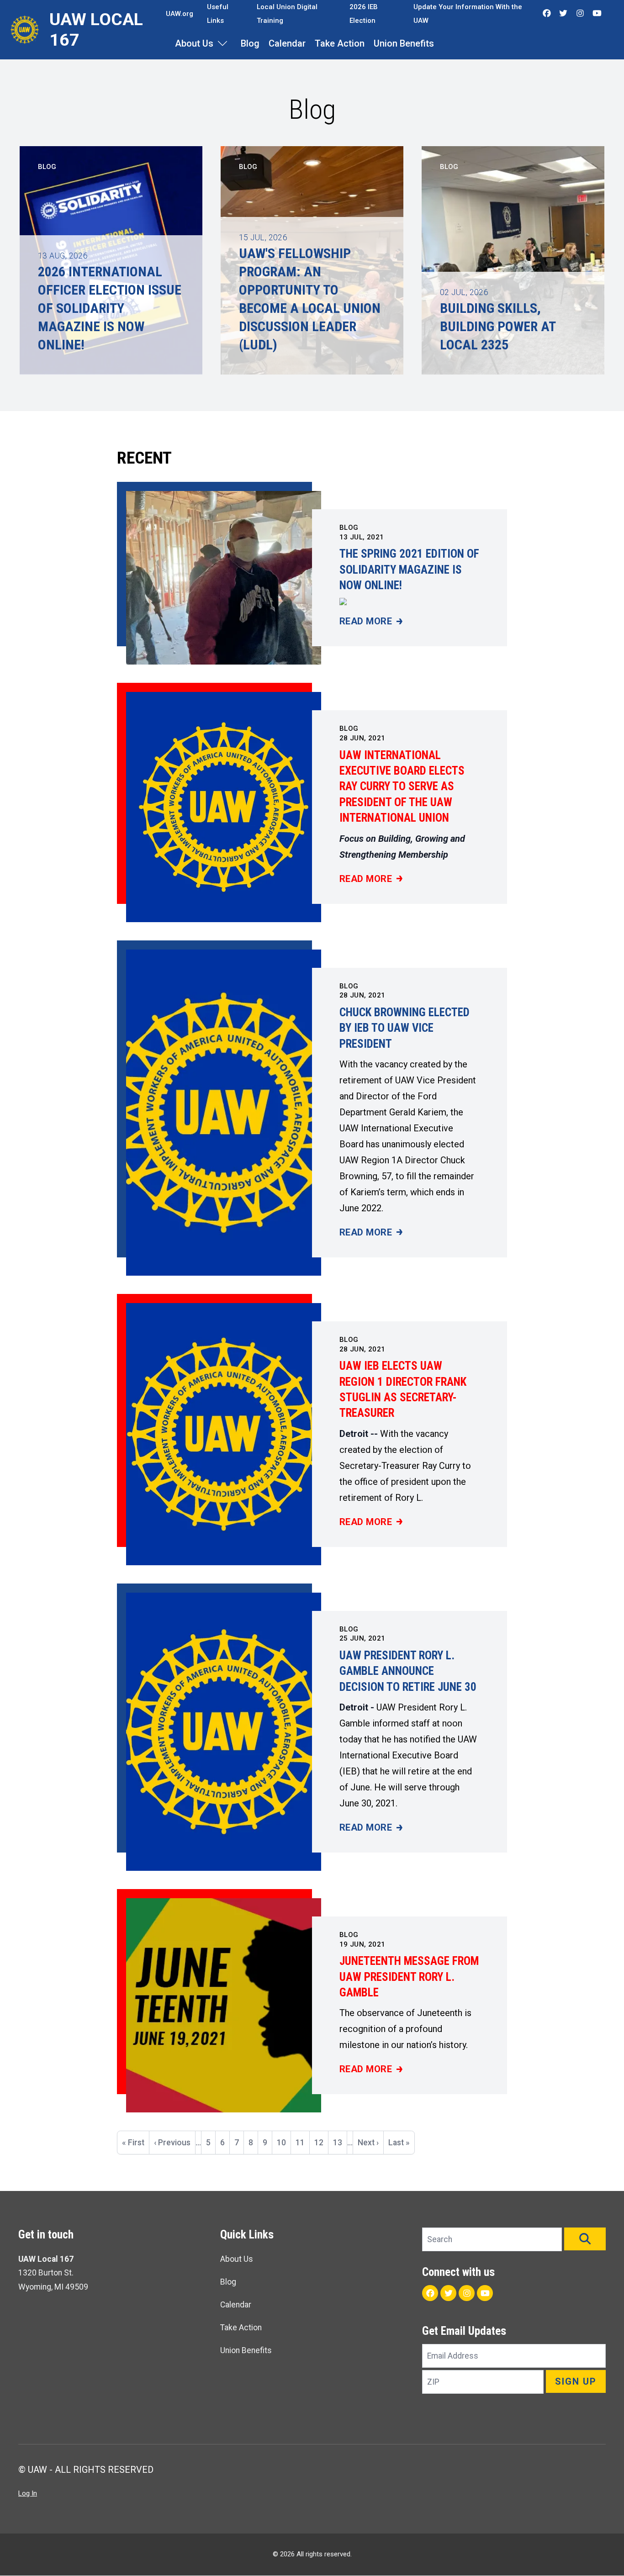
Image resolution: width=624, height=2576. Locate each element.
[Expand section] (222, 43)
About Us (194, 43)
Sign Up (576, 2381)
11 (302, 2143)
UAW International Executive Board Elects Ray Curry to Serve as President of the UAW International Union (402, 787)
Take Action (340, 43)
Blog (250, 43)
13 (340, 2143)
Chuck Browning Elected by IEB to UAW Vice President (405, 1028)
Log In (28, 2493)
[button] (585, 2239)
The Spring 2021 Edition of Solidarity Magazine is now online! (409, 570)
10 (284, 2143)
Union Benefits (404, 43)
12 (321, 2143)
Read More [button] (371, 622)
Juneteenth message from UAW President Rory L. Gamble (409, 1977)
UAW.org (180, 14)
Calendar (287, 43)
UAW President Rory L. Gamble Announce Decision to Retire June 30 (408, 1671)
